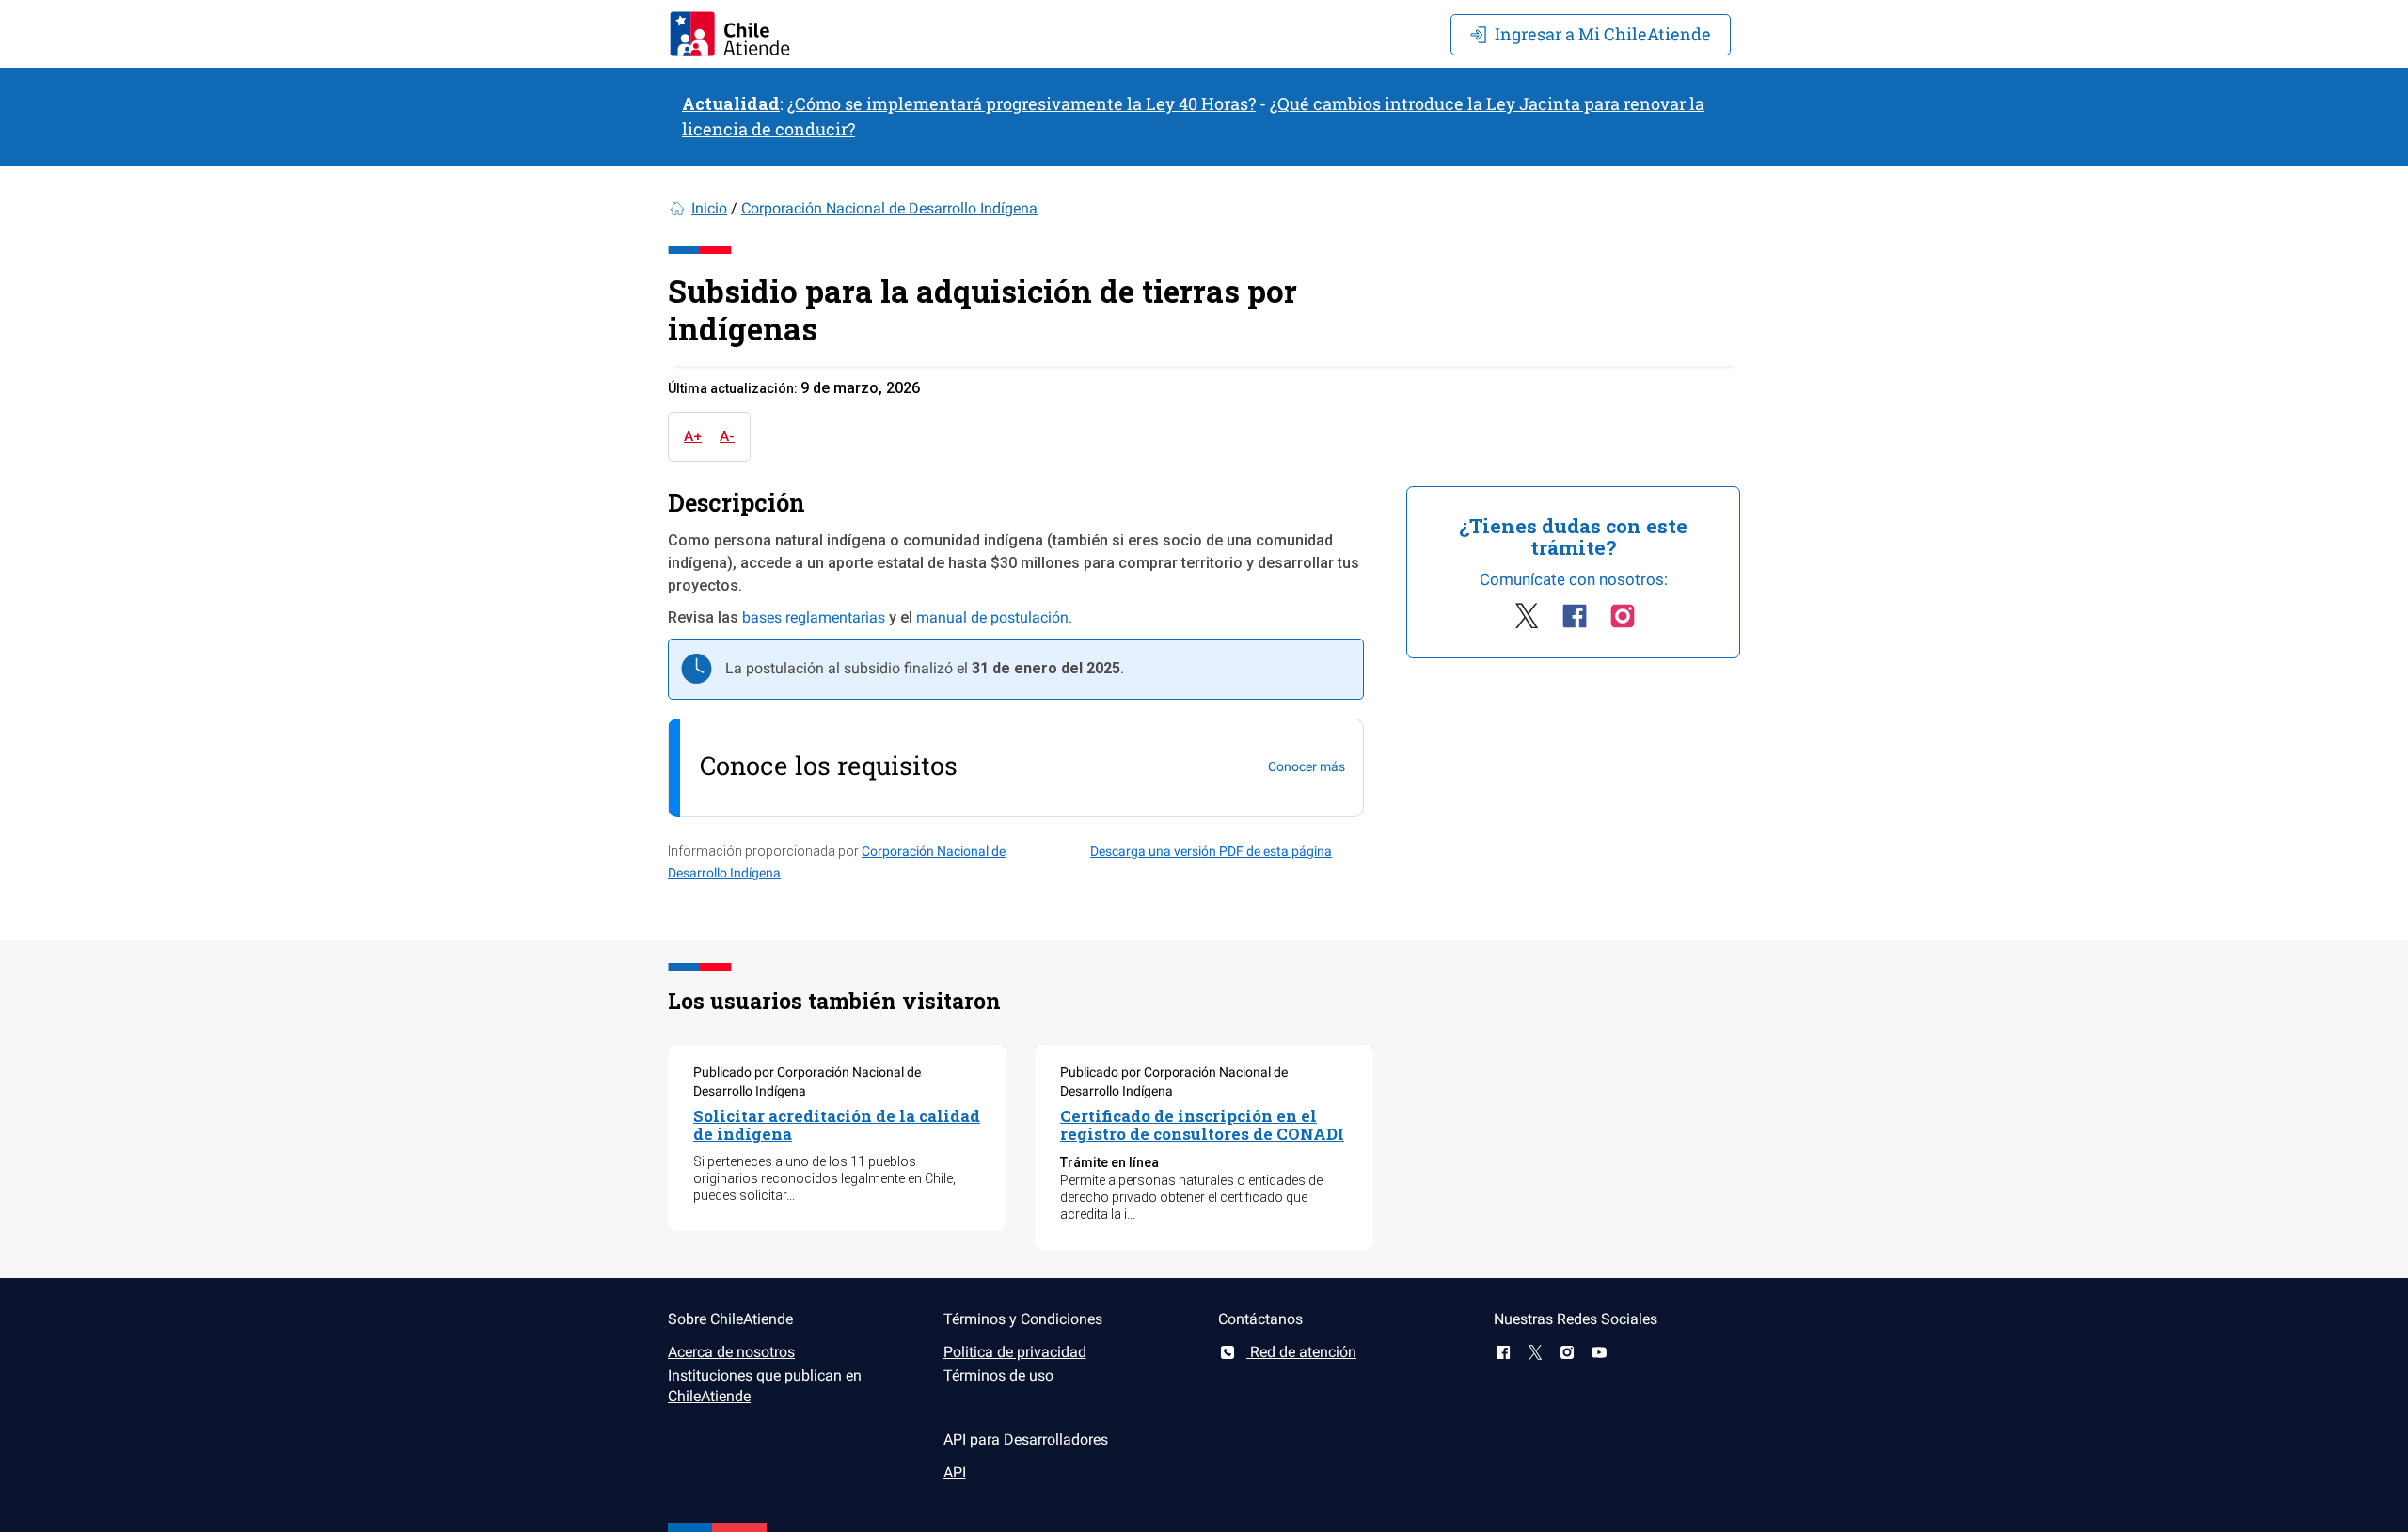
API (955, 1472)
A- (727, 436)
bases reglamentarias (814, 617)
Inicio (709, 208)
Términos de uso (998, 1375)
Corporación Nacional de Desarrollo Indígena (889, 208)
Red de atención (1301, 1352)
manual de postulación (992, 617)
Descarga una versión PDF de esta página (1211, 851)
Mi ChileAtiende (1603, 34)
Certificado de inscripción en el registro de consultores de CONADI (1202, 1125)
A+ (693, 436)
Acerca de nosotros (731, 1352)
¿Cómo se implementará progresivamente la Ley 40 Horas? (1022, 103)
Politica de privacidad (1015, 1352)
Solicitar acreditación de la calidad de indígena (837, 1125)
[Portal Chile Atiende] (730, 34)
